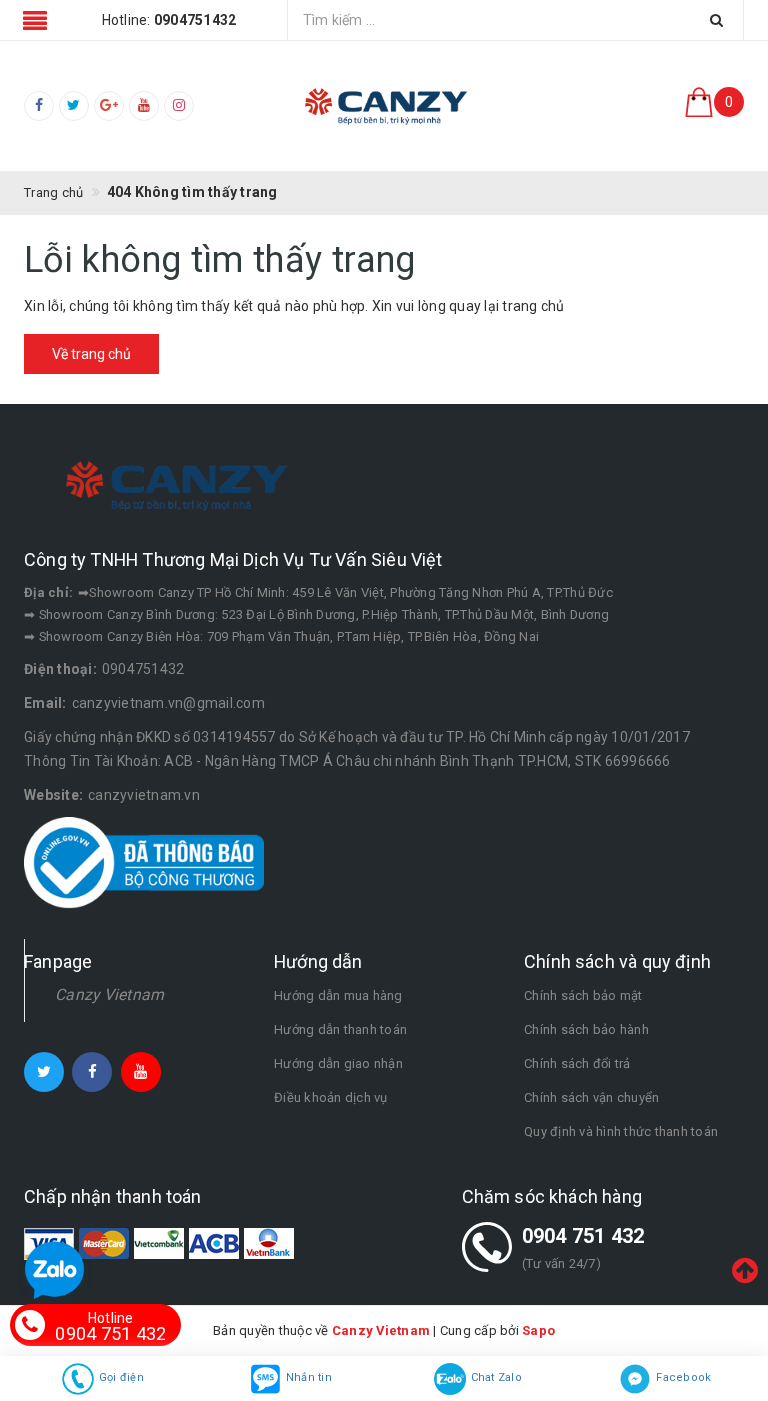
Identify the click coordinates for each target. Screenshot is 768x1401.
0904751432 (143, 669)
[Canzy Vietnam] (384, 105)
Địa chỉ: (48, 592)
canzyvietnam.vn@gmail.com (168, 703)
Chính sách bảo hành (586, 1029)
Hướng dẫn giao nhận (338, 1063)
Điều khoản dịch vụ (331, 1097)
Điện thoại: (60, 669)
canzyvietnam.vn (144, 795)
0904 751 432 (583, 1236)
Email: (45, 703)
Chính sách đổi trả (577, 1063)
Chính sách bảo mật (583, 995)
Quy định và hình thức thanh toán (621, 1131)
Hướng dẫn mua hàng (338, 995)
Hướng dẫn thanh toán (340, 1029)
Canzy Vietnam (109, 994)
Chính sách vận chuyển (591, 1097)
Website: (53, 795)
